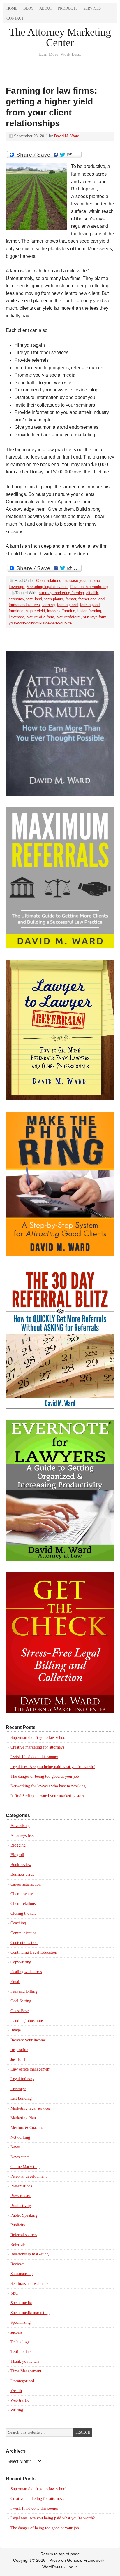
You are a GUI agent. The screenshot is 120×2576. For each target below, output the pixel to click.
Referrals (18, 2245)
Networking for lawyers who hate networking (49, 1786)
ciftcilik (92, 593)
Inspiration (19, 2050)
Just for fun (20, 2060)
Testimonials (21, 2352)
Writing (17, 2410)
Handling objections (27, 2021)
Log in (72, 2567)
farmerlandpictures (24, 605)
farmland (16, 611)
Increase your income (82, 581)
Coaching (18, 1923)
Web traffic (20, 2400)
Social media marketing (30, 2313)
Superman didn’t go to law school (38, 1738)
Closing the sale (23, 1913)
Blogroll (17, 1855)
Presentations (21, 2186)
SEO (14, 2293)
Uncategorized (22, 2381)
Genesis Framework (86, 2560)
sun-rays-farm (95, 617)
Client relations (49, 581)
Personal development (29, 2176)
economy (16, 599)
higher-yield (35, 611)
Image (16, 2030)
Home (12, 8)
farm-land (34, 599)
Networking (20, 2137)
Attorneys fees (22, 1836)
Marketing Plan (23, 2118)
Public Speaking (24, 2215)
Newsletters (20, 2157)
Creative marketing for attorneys (37, 1747)
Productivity (21, 2206)
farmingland (90, 605)
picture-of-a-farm (40, 617)
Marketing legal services (47, 587)
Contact (15, 18)
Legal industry (22, 2079)
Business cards (22, 1874)
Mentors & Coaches (27, 2128)
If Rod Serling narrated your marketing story (48, 1796)
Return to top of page (60, 2554)
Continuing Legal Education (34, 1952)
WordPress (52, 2567)
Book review (21, 1865)
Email (15, 1982)
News (15, 2147)
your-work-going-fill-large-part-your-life (40, 623)
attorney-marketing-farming (61, 593)
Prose (55, 2560)
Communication (24, 1933)
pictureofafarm (69, 617)
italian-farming (89, 611)
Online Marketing (25, 2167)
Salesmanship (22, 2274)
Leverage (16, 587)
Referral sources (24, 2235)
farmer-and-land (91, 599)
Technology (20, 2342)
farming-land (67, 605)
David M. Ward (67, 136)
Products (68, 8)
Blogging (18, 1845)
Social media (21, 2303)
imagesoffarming (61, 611)
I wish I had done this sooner (34, 1757)
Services (92, 8)
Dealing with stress (26, 1972)
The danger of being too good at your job (45, 1776)
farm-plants (54, 599)
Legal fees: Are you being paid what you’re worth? (53, 1767)
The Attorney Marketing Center (60, 37)
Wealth (16, 2391)
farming (48, 605)
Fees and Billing (24, 1991)
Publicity (18, 2225)
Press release (21, 2196)
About (46, 8)
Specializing (21, 2322)
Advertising (20, 1826)
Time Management (26, 2371)
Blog (28, 8)
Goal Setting (21, 2001)
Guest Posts (20, 2011)
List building (21, 2098)
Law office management (30, 2069)
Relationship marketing (89, 587)
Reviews (17, 2264)
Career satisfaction (26, 1884)
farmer (71, 599)
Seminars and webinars (29, 2284)
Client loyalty (22, 1894)
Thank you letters (25, 2361)
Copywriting (21, 1962)
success (16, 2332)
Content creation (24, 1943)
